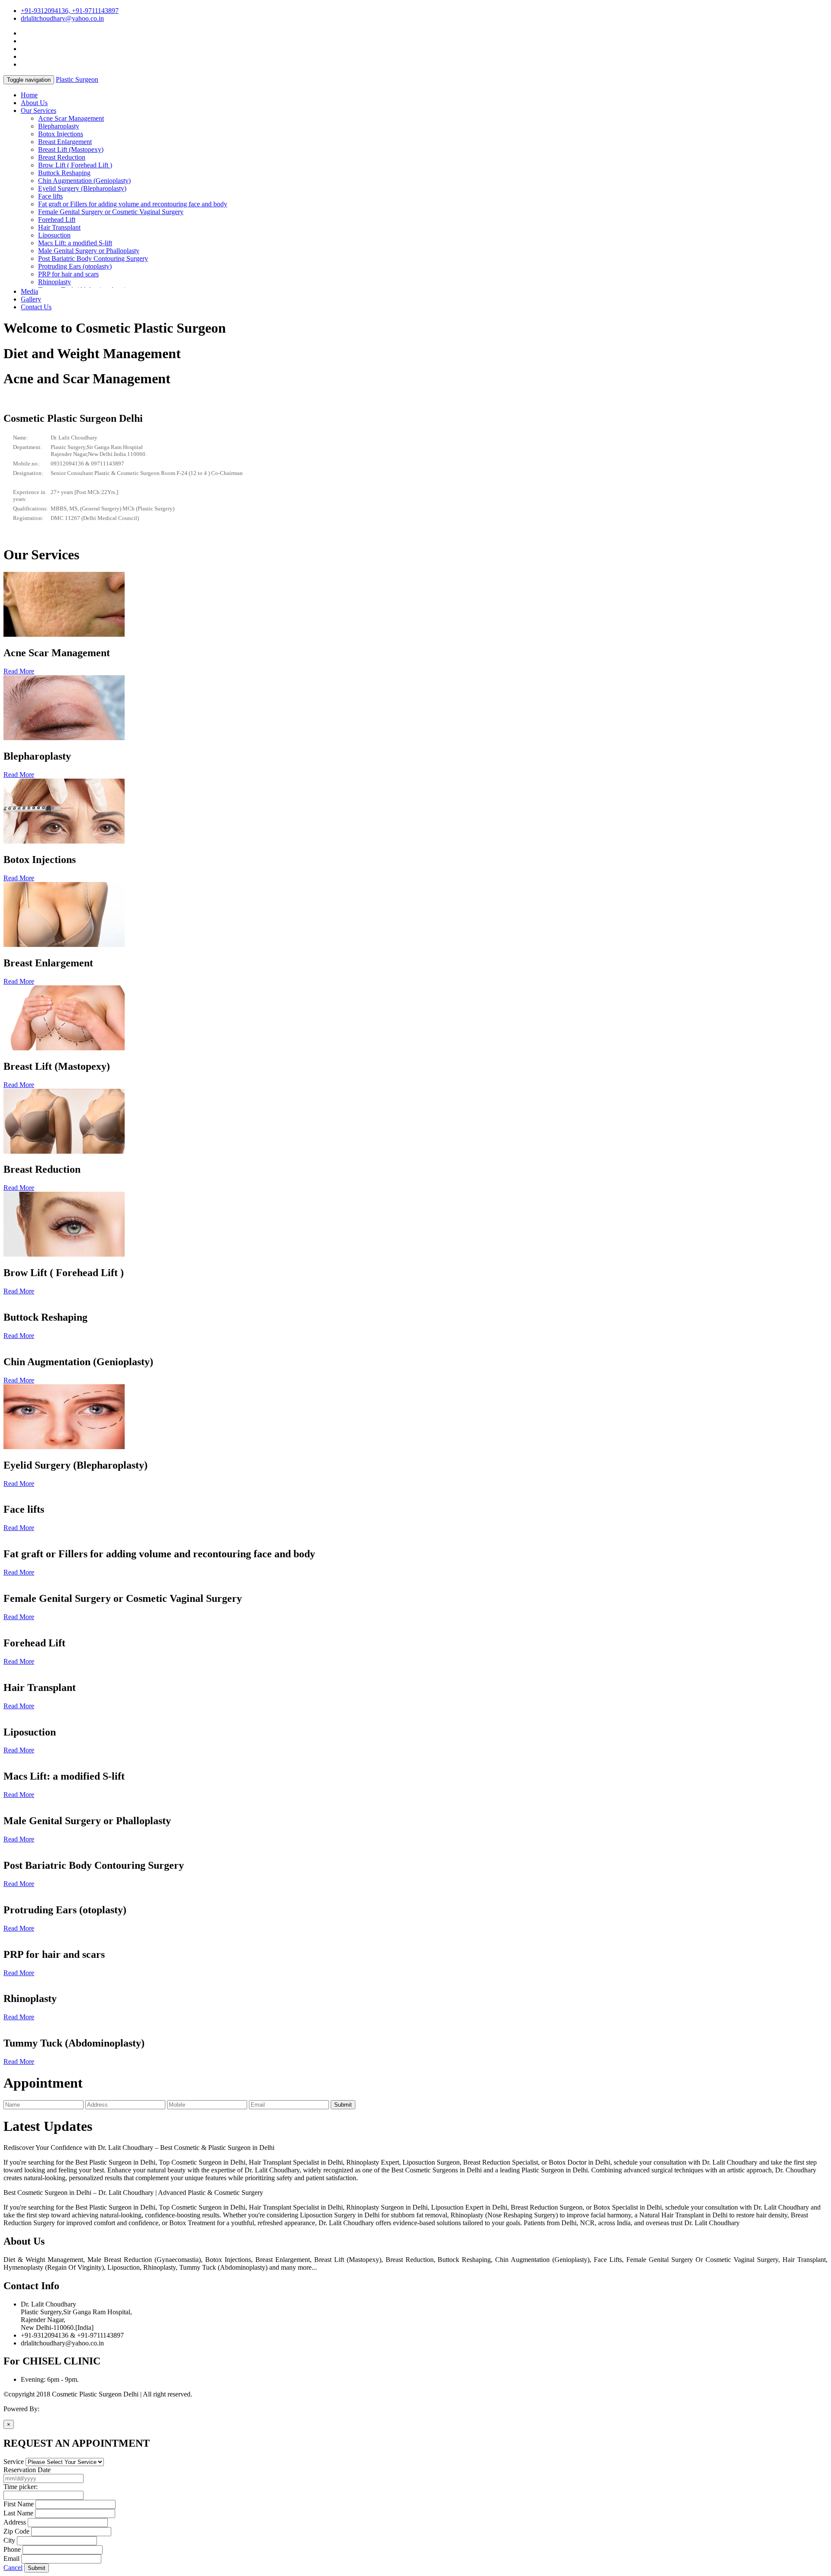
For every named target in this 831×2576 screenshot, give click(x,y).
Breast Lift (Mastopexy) (71, 149)
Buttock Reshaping (64, 173)
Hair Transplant (59, 227)
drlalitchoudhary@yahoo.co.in (62, 18)
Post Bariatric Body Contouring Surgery (93, 258)
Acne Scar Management (71, 118)
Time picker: (21, 2487)
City (9, 2540)
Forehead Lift (57, 220)
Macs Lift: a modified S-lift (75, 243)
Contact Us (36, 307)
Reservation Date (27, 2470)
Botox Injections (61, 134)
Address (15, 2522)
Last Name (18, 2513)
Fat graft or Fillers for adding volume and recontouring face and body (133, 204)
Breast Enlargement (65, 142)
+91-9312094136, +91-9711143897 (70, 11)
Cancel (13, 2568)
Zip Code (16, 2531)
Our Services (39, 111)
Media (29, 291)
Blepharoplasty (59, 126)
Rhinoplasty (55, 282)
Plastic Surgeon (77, 79)
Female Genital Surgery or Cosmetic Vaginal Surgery (111, 212)
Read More (19, 671)
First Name (19, 2504)
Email (11, 2558)
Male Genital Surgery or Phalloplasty (89, 251)
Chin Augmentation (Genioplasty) (84, 181)
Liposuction (54, 235)
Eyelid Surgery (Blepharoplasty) (82, 188)
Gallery (31, 299)
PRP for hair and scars (68, 274)
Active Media (59, 2409)
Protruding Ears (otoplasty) (75, 266)
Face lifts (50, 196)
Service (14, 2462)
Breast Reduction (62, 157)
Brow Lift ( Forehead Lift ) (75, 165)
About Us (34, 103)
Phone (12, 2549)
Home (29, 95)
